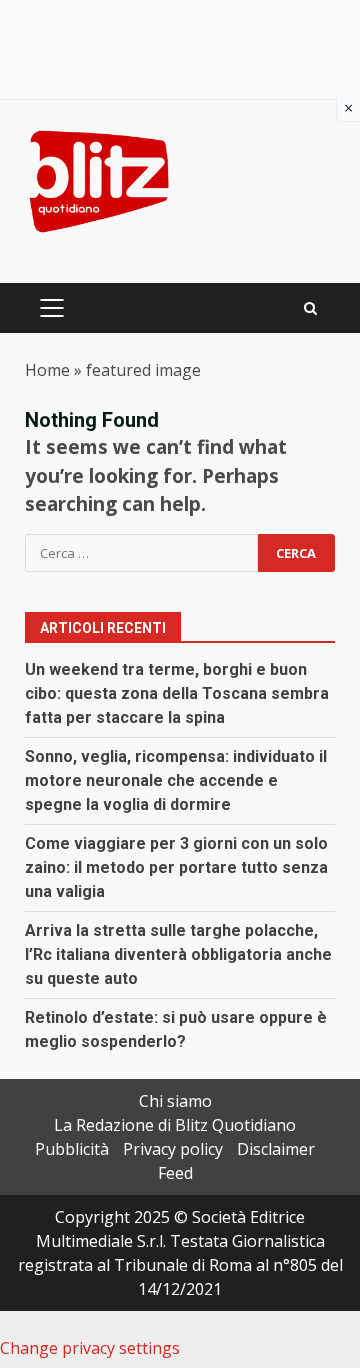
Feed (175, 1173)
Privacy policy (173, 1149)
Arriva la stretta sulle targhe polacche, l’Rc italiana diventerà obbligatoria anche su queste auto (178, 954)
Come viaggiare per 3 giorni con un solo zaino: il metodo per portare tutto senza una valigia (176, 867)
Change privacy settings (90, 1348)
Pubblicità (72, 1149)
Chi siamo (175, 1101)
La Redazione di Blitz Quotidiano (175, 1125)
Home (47, 370)
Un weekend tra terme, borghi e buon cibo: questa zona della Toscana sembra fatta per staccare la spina (177, 693)
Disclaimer (276, 1149)
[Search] (310, 308)
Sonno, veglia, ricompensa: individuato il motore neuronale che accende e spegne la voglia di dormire (176, 780)
